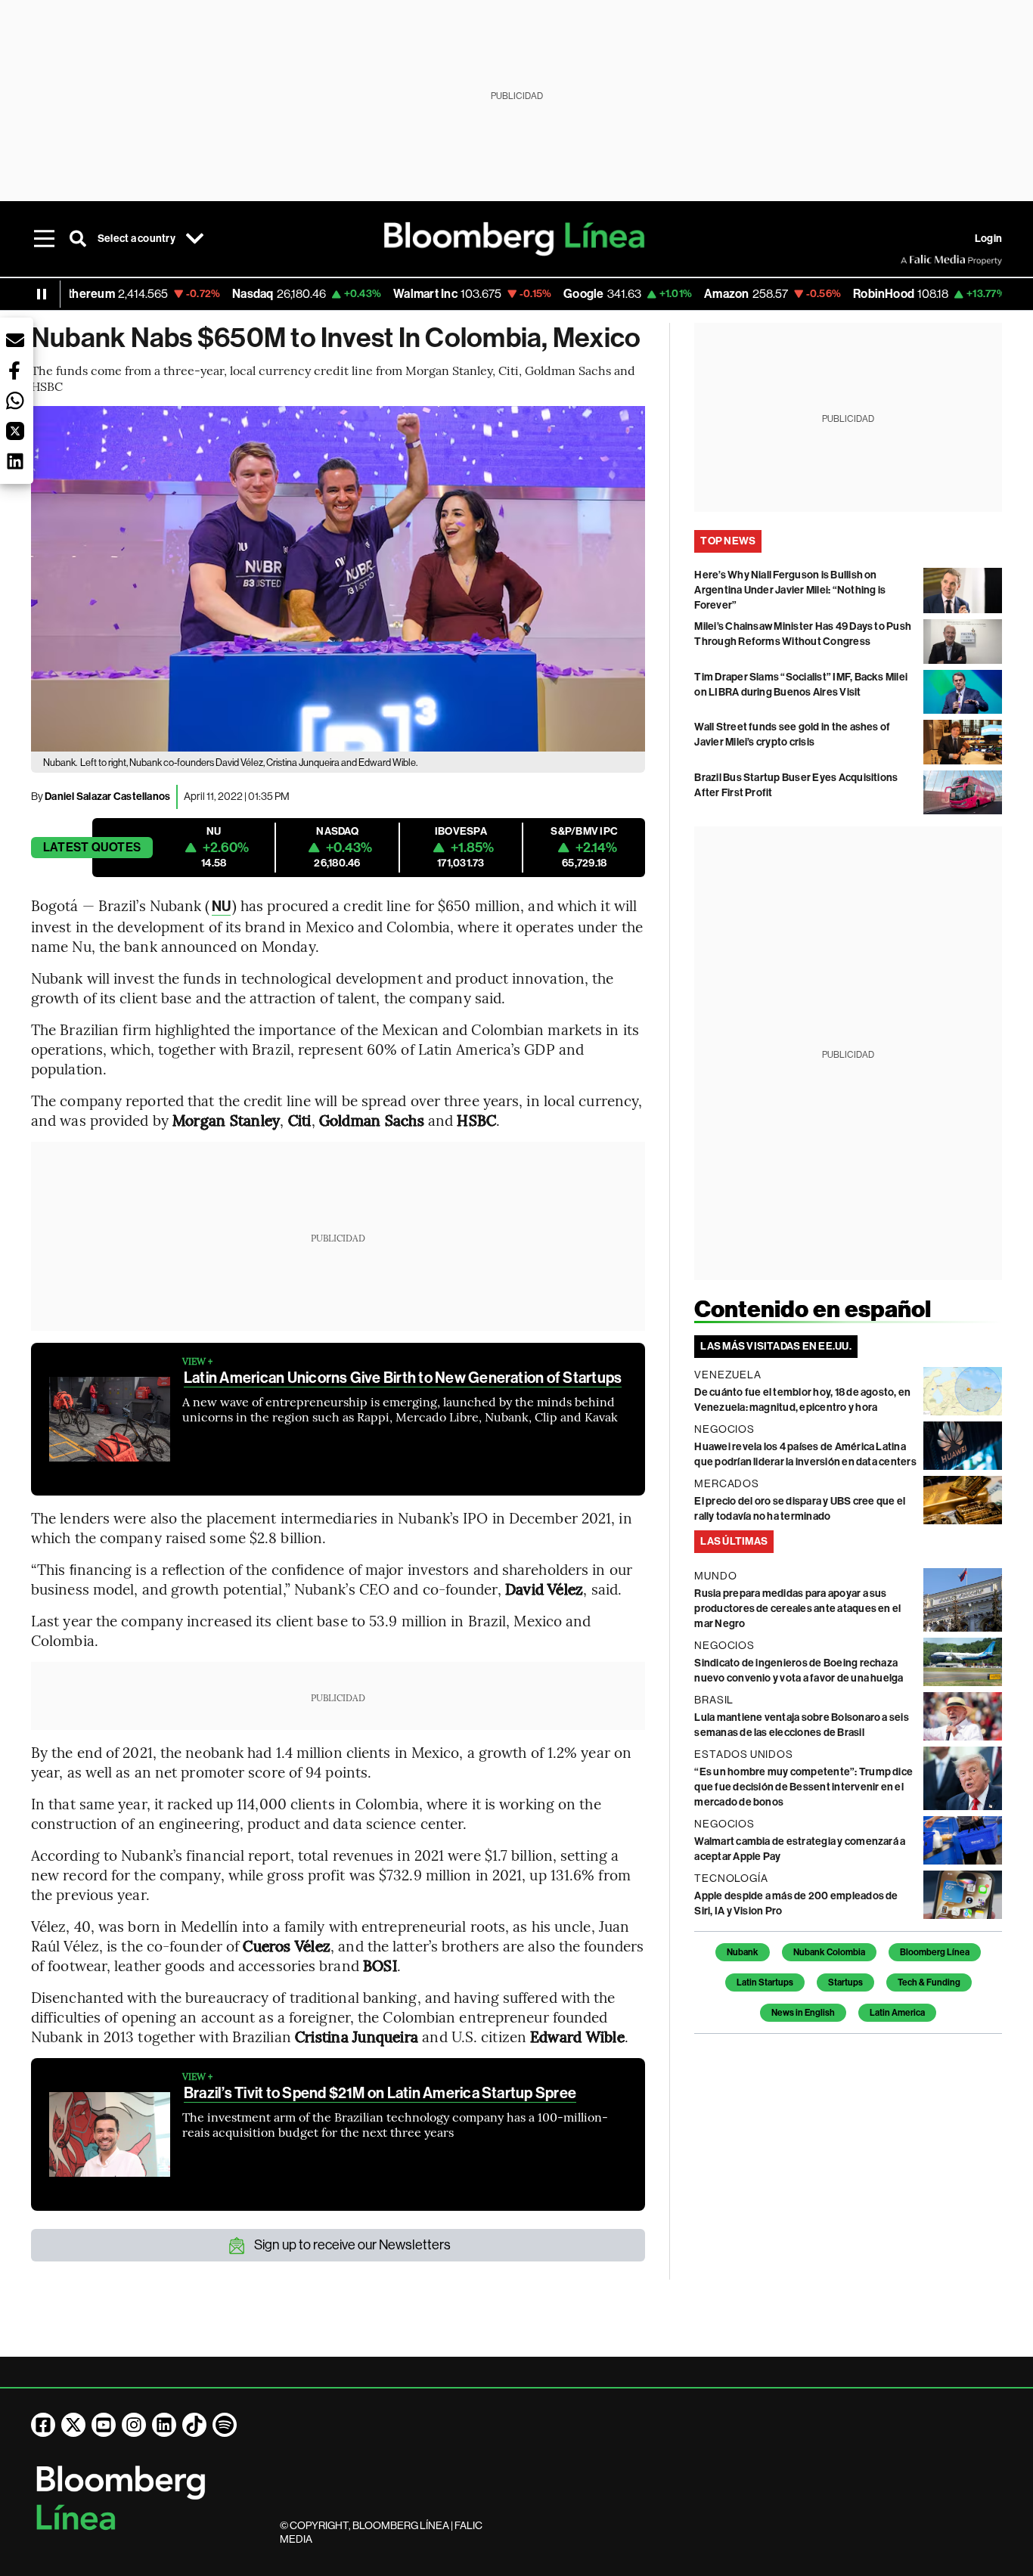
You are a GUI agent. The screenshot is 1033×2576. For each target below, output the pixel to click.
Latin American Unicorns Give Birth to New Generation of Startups (403, 1378)
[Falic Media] (911, 260)
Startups (845, 1982)
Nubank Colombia (829, 1952)
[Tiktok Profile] (194, 2425)
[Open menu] (45, 239)
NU (221, 906)
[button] (15, 340)
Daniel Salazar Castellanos (107, 797)
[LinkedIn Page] (164, 2425)
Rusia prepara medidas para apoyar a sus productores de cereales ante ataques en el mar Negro (797, 1609)
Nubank (743, 1952)
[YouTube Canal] (104, 2425)
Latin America (897, 2013)
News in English (803, 2013)
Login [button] (988, 239)
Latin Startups (765, 1982)
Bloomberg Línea (935, 1952)
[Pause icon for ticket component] (42, 294)
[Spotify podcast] (225, 2425)
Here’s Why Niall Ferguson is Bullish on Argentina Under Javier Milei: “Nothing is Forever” (790, 590)
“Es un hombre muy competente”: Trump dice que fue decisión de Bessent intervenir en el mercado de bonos (803, 1787)
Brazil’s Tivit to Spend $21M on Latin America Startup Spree (380, 2093)
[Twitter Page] (73, 2425)
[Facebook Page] (43, 2425)
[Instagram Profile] (134, 2425)
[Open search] (78, 239)
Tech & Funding (929, 1982)
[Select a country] (195, 239)
